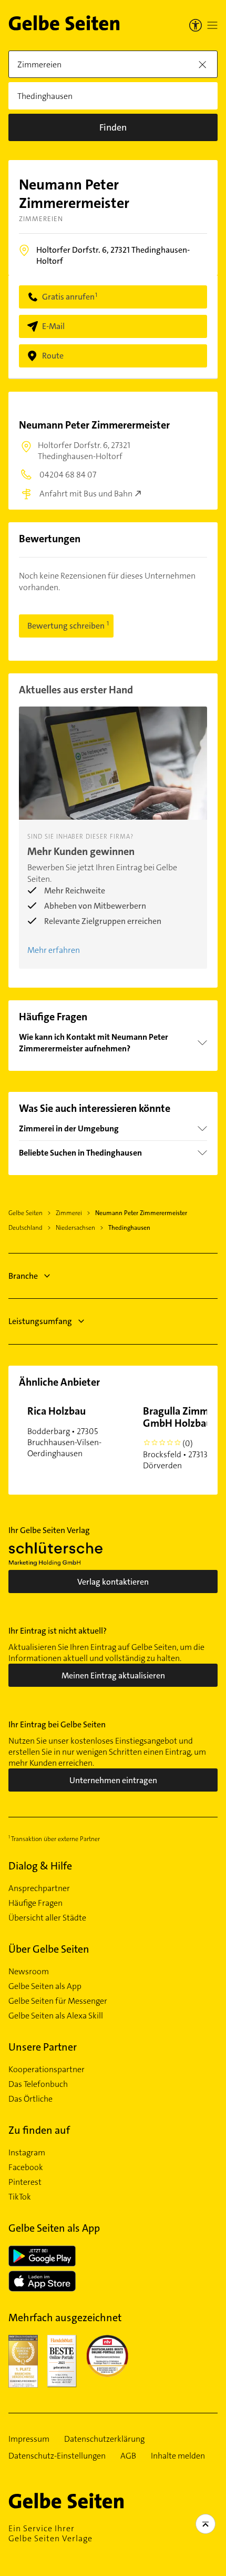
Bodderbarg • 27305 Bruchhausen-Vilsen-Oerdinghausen (64, 1431)
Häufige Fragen (35, 1903)
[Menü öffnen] (212, 25)
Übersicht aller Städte (47, 1918)
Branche (23, 1276)
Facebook (26, 2167)
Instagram (27, 2153)
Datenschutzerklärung (104, 2439)
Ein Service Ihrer (50, 2533)
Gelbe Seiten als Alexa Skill (56, 2016)
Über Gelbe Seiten (49, 1949)
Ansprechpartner (39, 1888)
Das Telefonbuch (38, 2084)
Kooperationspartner (47, 2070)
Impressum (29, 2439)
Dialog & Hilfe (40, 1866)
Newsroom (29, 1972)
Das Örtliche (30, 2099)
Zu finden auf (39, 2130)
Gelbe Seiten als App (45, 1986)
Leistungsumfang (40, 1321)
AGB (128, 2456)
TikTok (20, 2197)
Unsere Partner (43, 2047)
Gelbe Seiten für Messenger (58, 2001)
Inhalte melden (178, 2456)
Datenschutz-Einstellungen (57, 2456)
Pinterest (25, 2182)
